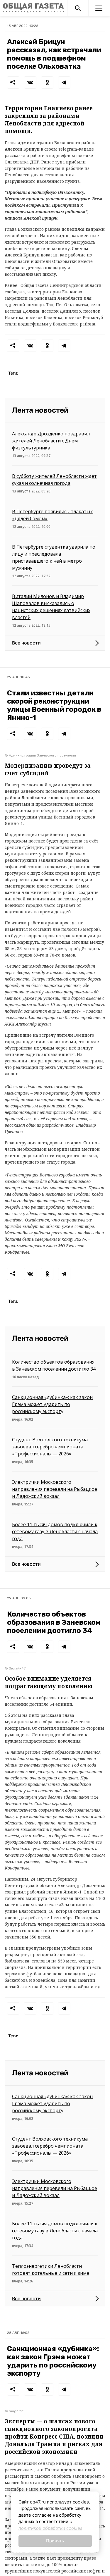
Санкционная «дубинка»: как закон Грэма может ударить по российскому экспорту (52, 1404)
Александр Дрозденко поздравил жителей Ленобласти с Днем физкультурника (51, 441)
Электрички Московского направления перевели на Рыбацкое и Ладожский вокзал (55, 1489)
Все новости (26, 643)
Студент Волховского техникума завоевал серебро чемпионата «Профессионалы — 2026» (50, 1447)
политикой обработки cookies (50, 2528)
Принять (55, 2541)
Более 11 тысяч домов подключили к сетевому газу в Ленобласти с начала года (55, 1531)
